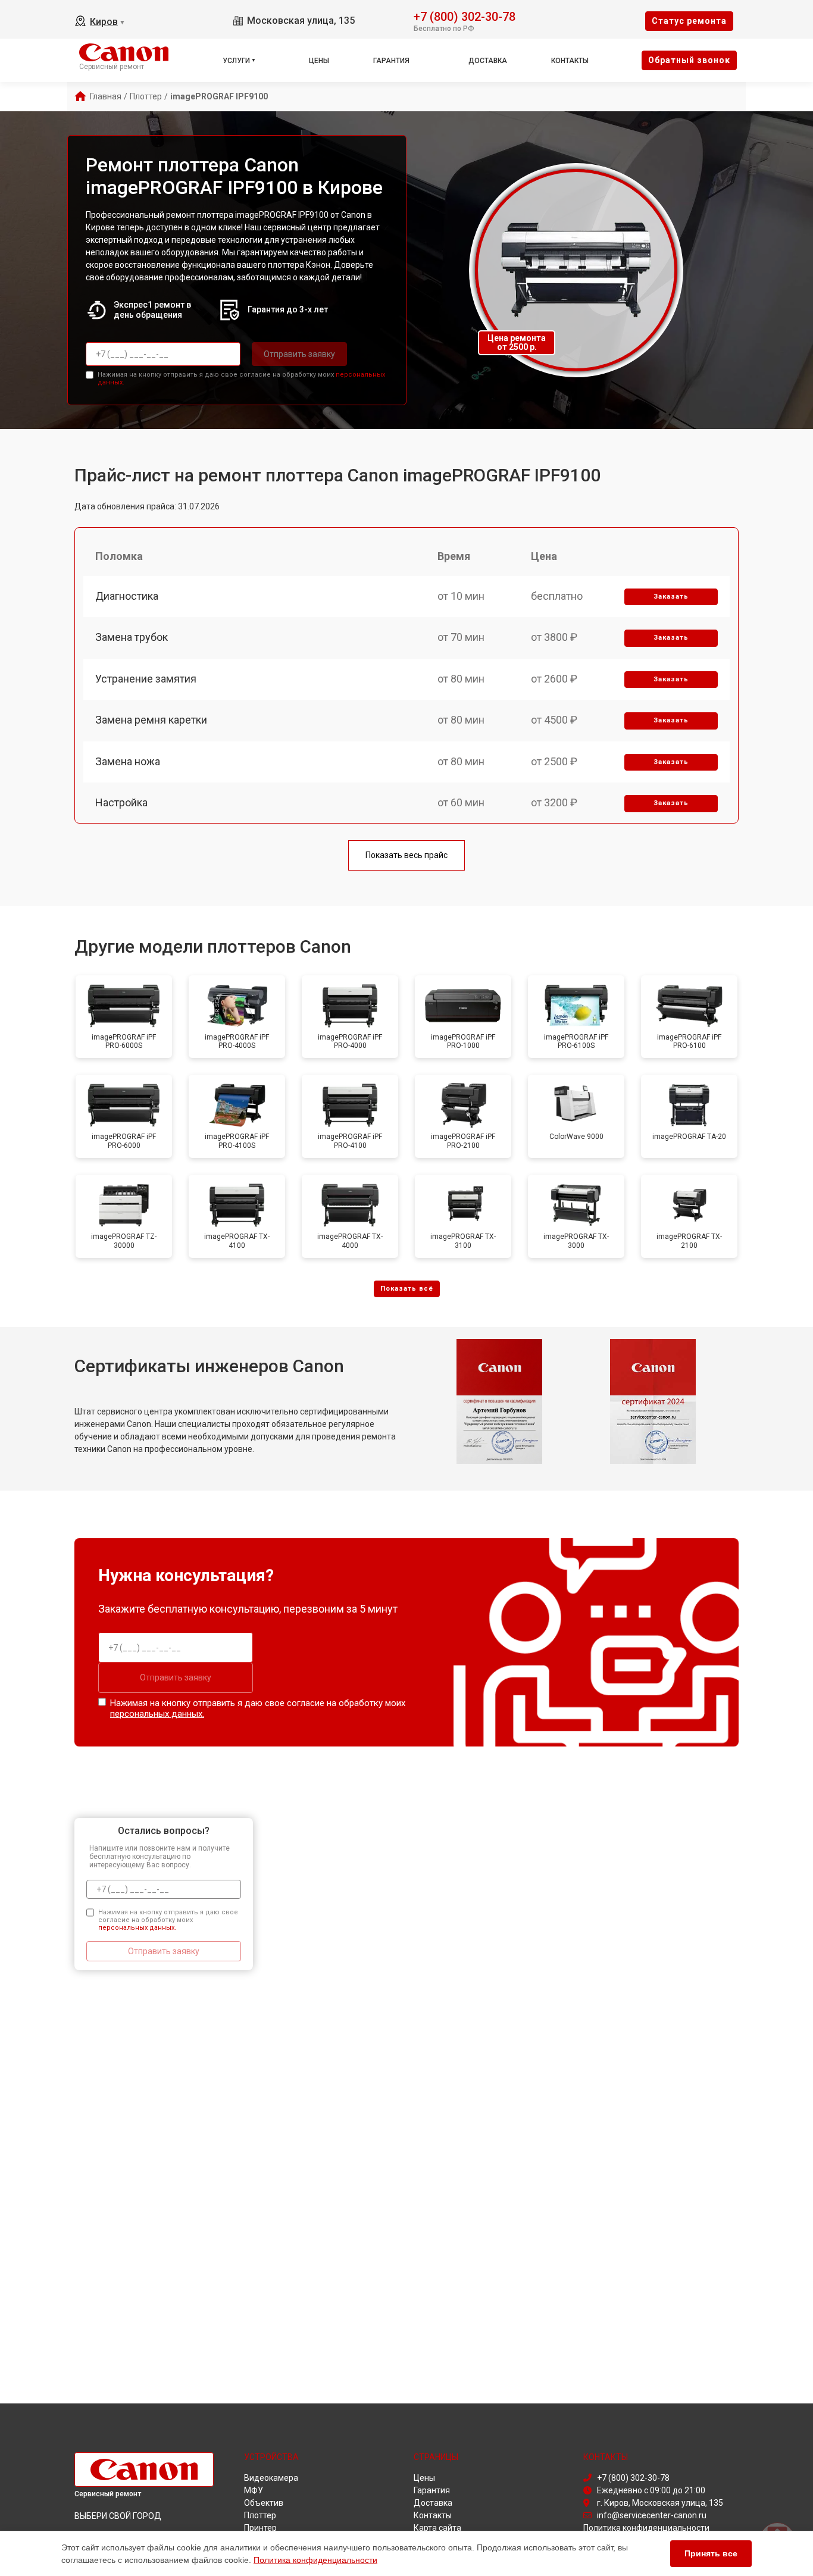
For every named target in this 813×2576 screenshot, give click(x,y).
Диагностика (127, 596)
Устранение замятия (146, 679)
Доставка (488, 61)
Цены (319, 61)
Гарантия (391, 61)
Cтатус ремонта (689, 21)
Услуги (236, 61)
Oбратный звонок (689, 60)
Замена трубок (132, 637)
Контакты (570, 61)
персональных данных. (157, 1714)
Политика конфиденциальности (315, 2560)
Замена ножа (128, 761)
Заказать (671, 597)
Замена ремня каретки (151, 720)
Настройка (121, 802)
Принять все (711, 2553)
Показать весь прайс (406, 855)
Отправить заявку (299, 354)
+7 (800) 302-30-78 (465, 16)
